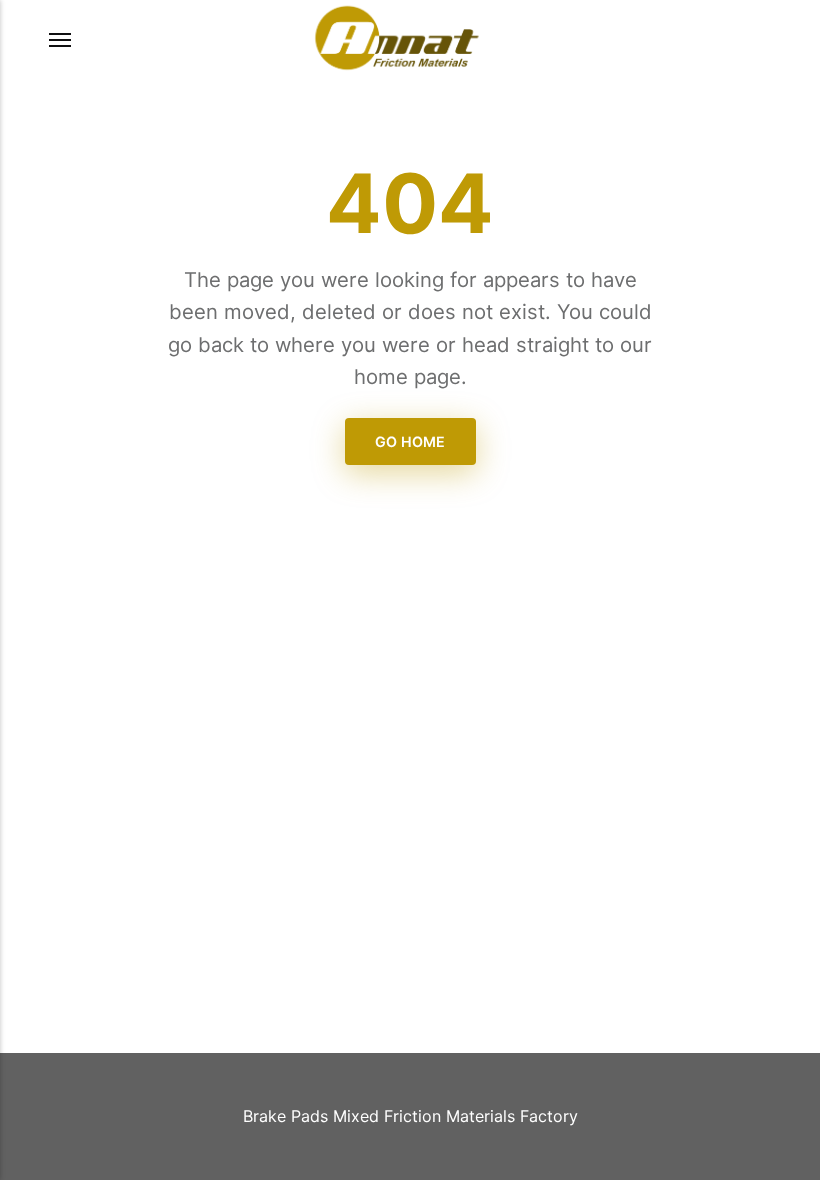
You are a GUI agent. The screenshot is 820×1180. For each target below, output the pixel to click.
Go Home (410, 441)
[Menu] (61, 40)
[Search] (746, 41)
